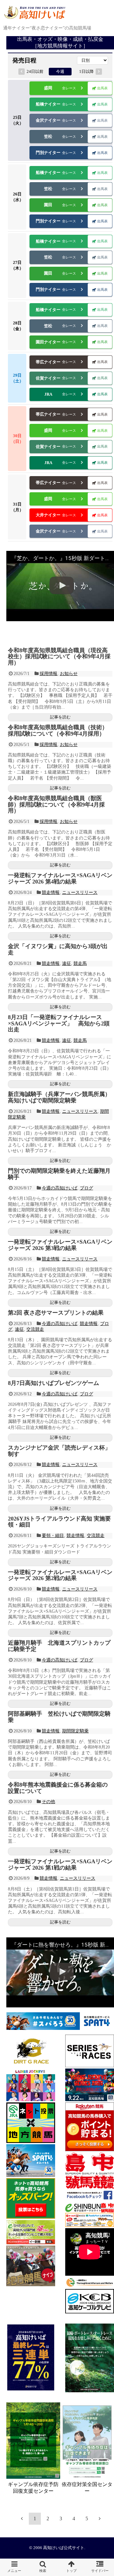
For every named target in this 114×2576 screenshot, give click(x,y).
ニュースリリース (80, 893)
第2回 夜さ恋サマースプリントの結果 (56, 1313)
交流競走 (35, 1329)
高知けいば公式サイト (64, 2548)
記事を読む (60, 717)
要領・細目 (53, 1536)
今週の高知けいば (60, 1188)
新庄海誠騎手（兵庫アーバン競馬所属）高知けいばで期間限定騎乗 (59, 1097)
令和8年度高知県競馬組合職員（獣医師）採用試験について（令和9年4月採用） (56, 805)
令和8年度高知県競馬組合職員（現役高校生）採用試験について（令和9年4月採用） (59, 657)
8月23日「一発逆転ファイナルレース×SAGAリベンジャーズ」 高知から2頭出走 (59, 1023)
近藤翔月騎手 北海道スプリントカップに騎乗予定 (59, 1646)
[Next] (100, 2518)
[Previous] (22, 2518)
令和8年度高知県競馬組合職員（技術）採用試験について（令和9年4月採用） (58, 730)
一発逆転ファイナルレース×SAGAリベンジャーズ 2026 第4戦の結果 (60, 878)
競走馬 (80, 963)
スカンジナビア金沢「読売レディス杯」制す (59, 1451)
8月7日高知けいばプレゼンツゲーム (54, 1383)
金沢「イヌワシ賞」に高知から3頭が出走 (58, 949)
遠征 (66, 963)
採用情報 (48, 674)
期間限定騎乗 (75, 1731)
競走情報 (51, 893)
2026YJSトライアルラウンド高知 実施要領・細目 (59, 1522)
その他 (48, 1802)
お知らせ (69, 674)
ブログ (86, 1188)
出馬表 (102, 88)
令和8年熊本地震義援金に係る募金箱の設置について (58, 1788)
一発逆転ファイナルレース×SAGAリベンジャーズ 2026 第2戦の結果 (60, 1575)
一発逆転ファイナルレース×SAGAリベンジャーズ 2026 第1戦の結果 (60, 1865)
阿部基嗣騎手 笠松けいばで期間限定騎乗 (59, 1717)
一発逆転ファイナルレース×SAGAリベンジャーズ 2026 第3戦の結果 (60, 1245)
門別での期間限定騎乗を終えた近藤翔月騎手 (59, 1174)
